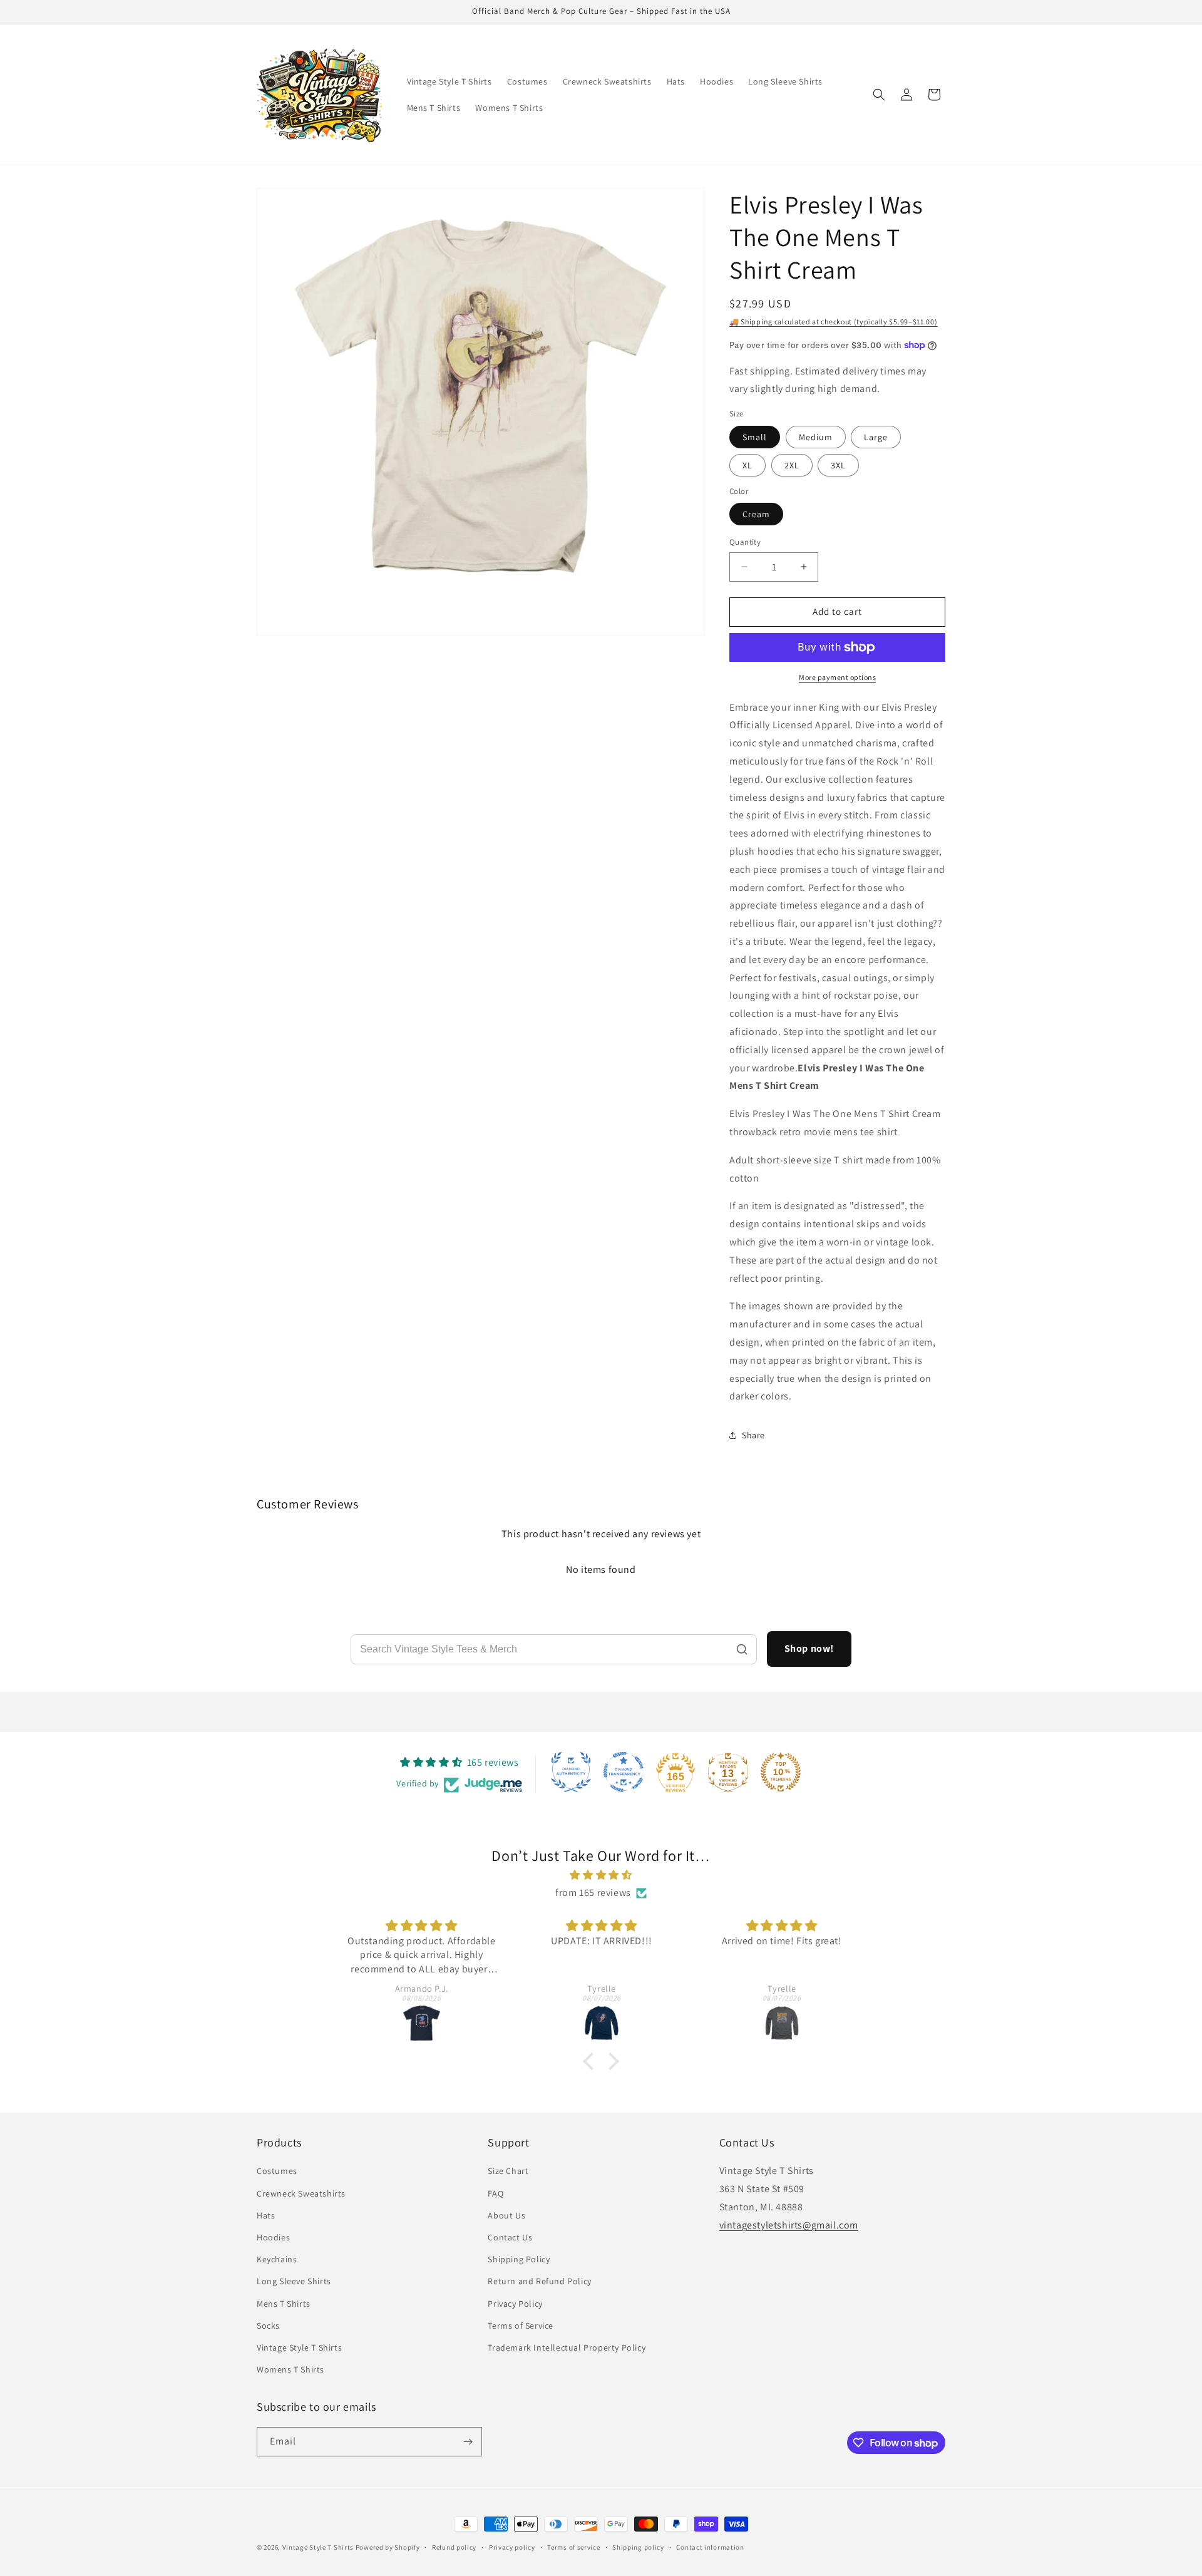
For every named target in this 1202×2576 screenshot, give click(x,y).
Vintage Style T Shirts (299, 2347)
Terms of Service (521, 2326)
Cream (756, 514)
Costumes (277, 2171)
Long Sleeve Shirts (294, 2281)
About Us (506, 2215)
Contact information (710, 2547)
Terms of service (573, 2547)
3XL (838, 465)
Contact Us (510, 2237)
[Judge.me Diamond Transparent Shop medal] (624, 1772)
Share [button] (753, 1435)
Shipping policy (638, 2547)
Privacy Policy (515, 2304)
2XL (792, 465)
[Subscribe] (468, 2442)
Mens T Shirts (284, 2304)
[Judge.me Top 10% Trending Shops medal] (781, 1772)
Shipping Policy (519, 2259)
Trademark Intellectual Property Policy (567, 2347)
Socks (268, 2326)
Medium (816, 437)
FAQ (496, 2193)
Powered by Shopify (388, 2547)
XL (747, 465)
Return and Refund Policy (539, 2281)
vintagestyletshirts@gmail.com (789, 2225)
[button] (879, 95)
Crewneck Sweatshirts (301, 2193)
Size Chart (508, 2171)
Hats (266, 2215)
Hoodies (273, 2237)
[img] (601, 1875)
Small (755, 437)
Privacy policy (512, 2547)
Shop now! (809, 1648)
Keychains (277, 2259)
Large (876, 437)
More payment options (837, 677)
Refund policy (454, 2547)
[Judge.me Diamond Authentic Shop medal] (571, 1772)
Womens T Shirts (290, 2369)
